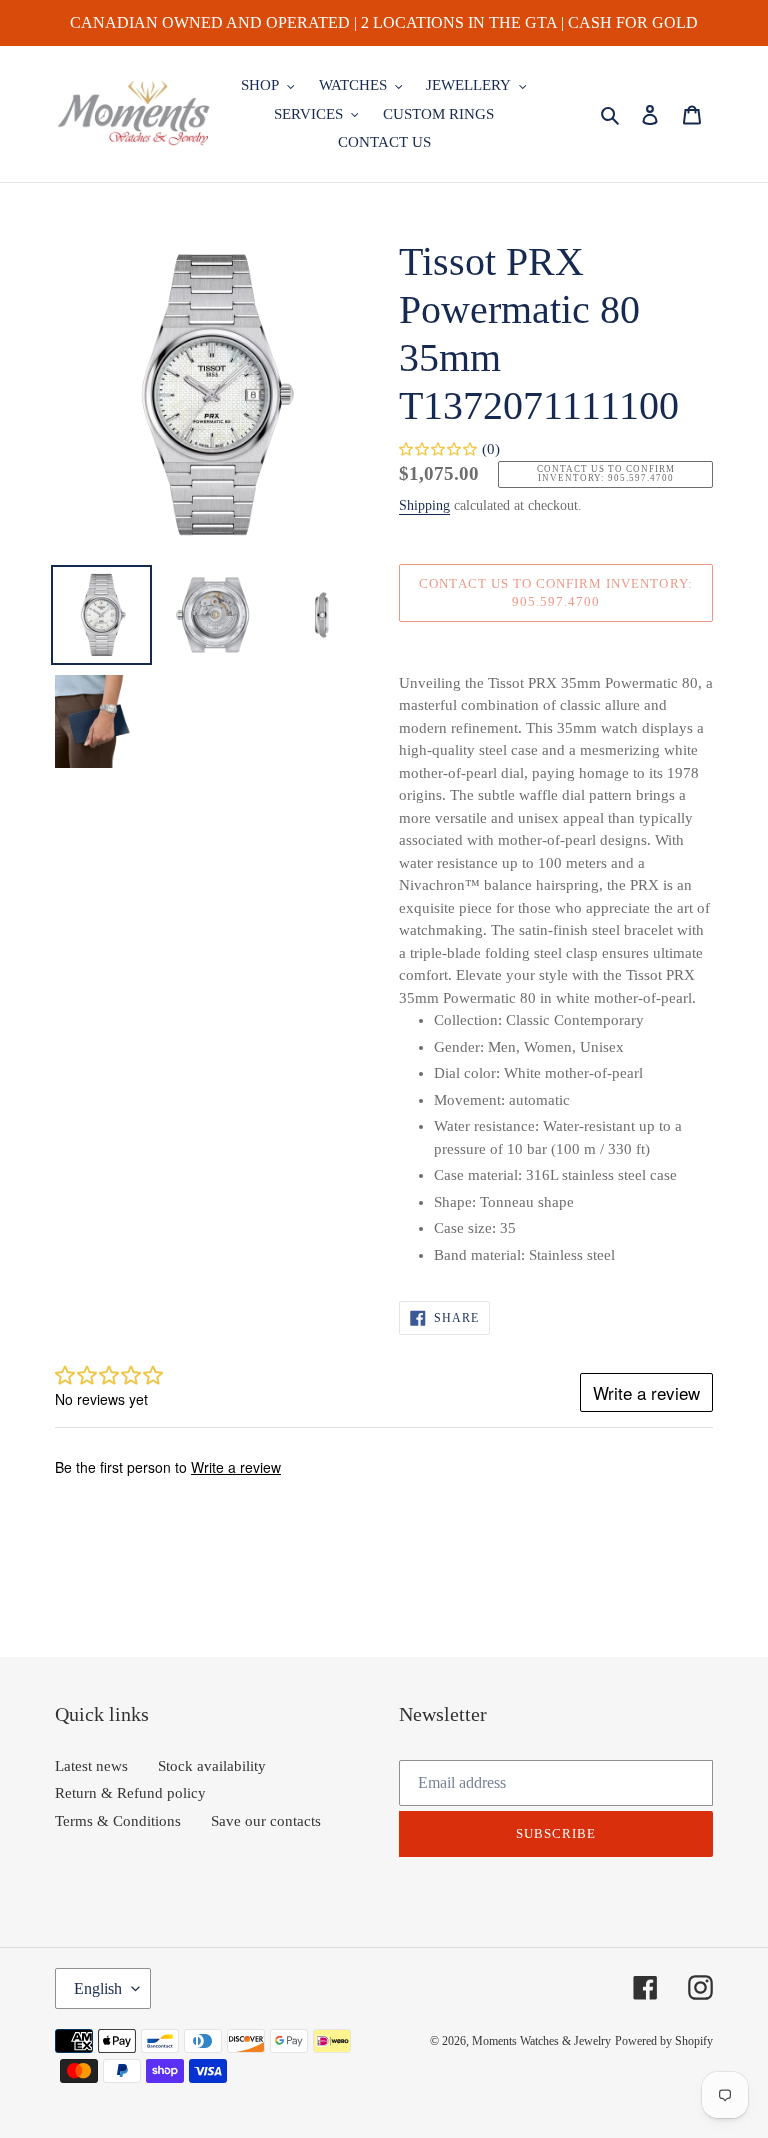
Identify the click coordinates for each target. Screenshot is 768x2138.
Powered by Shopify (664, 2041)
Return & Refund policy (130, 1793)
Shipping (424, 505)
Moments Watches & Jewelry (541, 2041)
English (98, 1988)
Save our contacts (266, 1821)
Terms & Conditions (118, 1821)
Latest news (91, 1766)
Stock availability (212, 1766)
